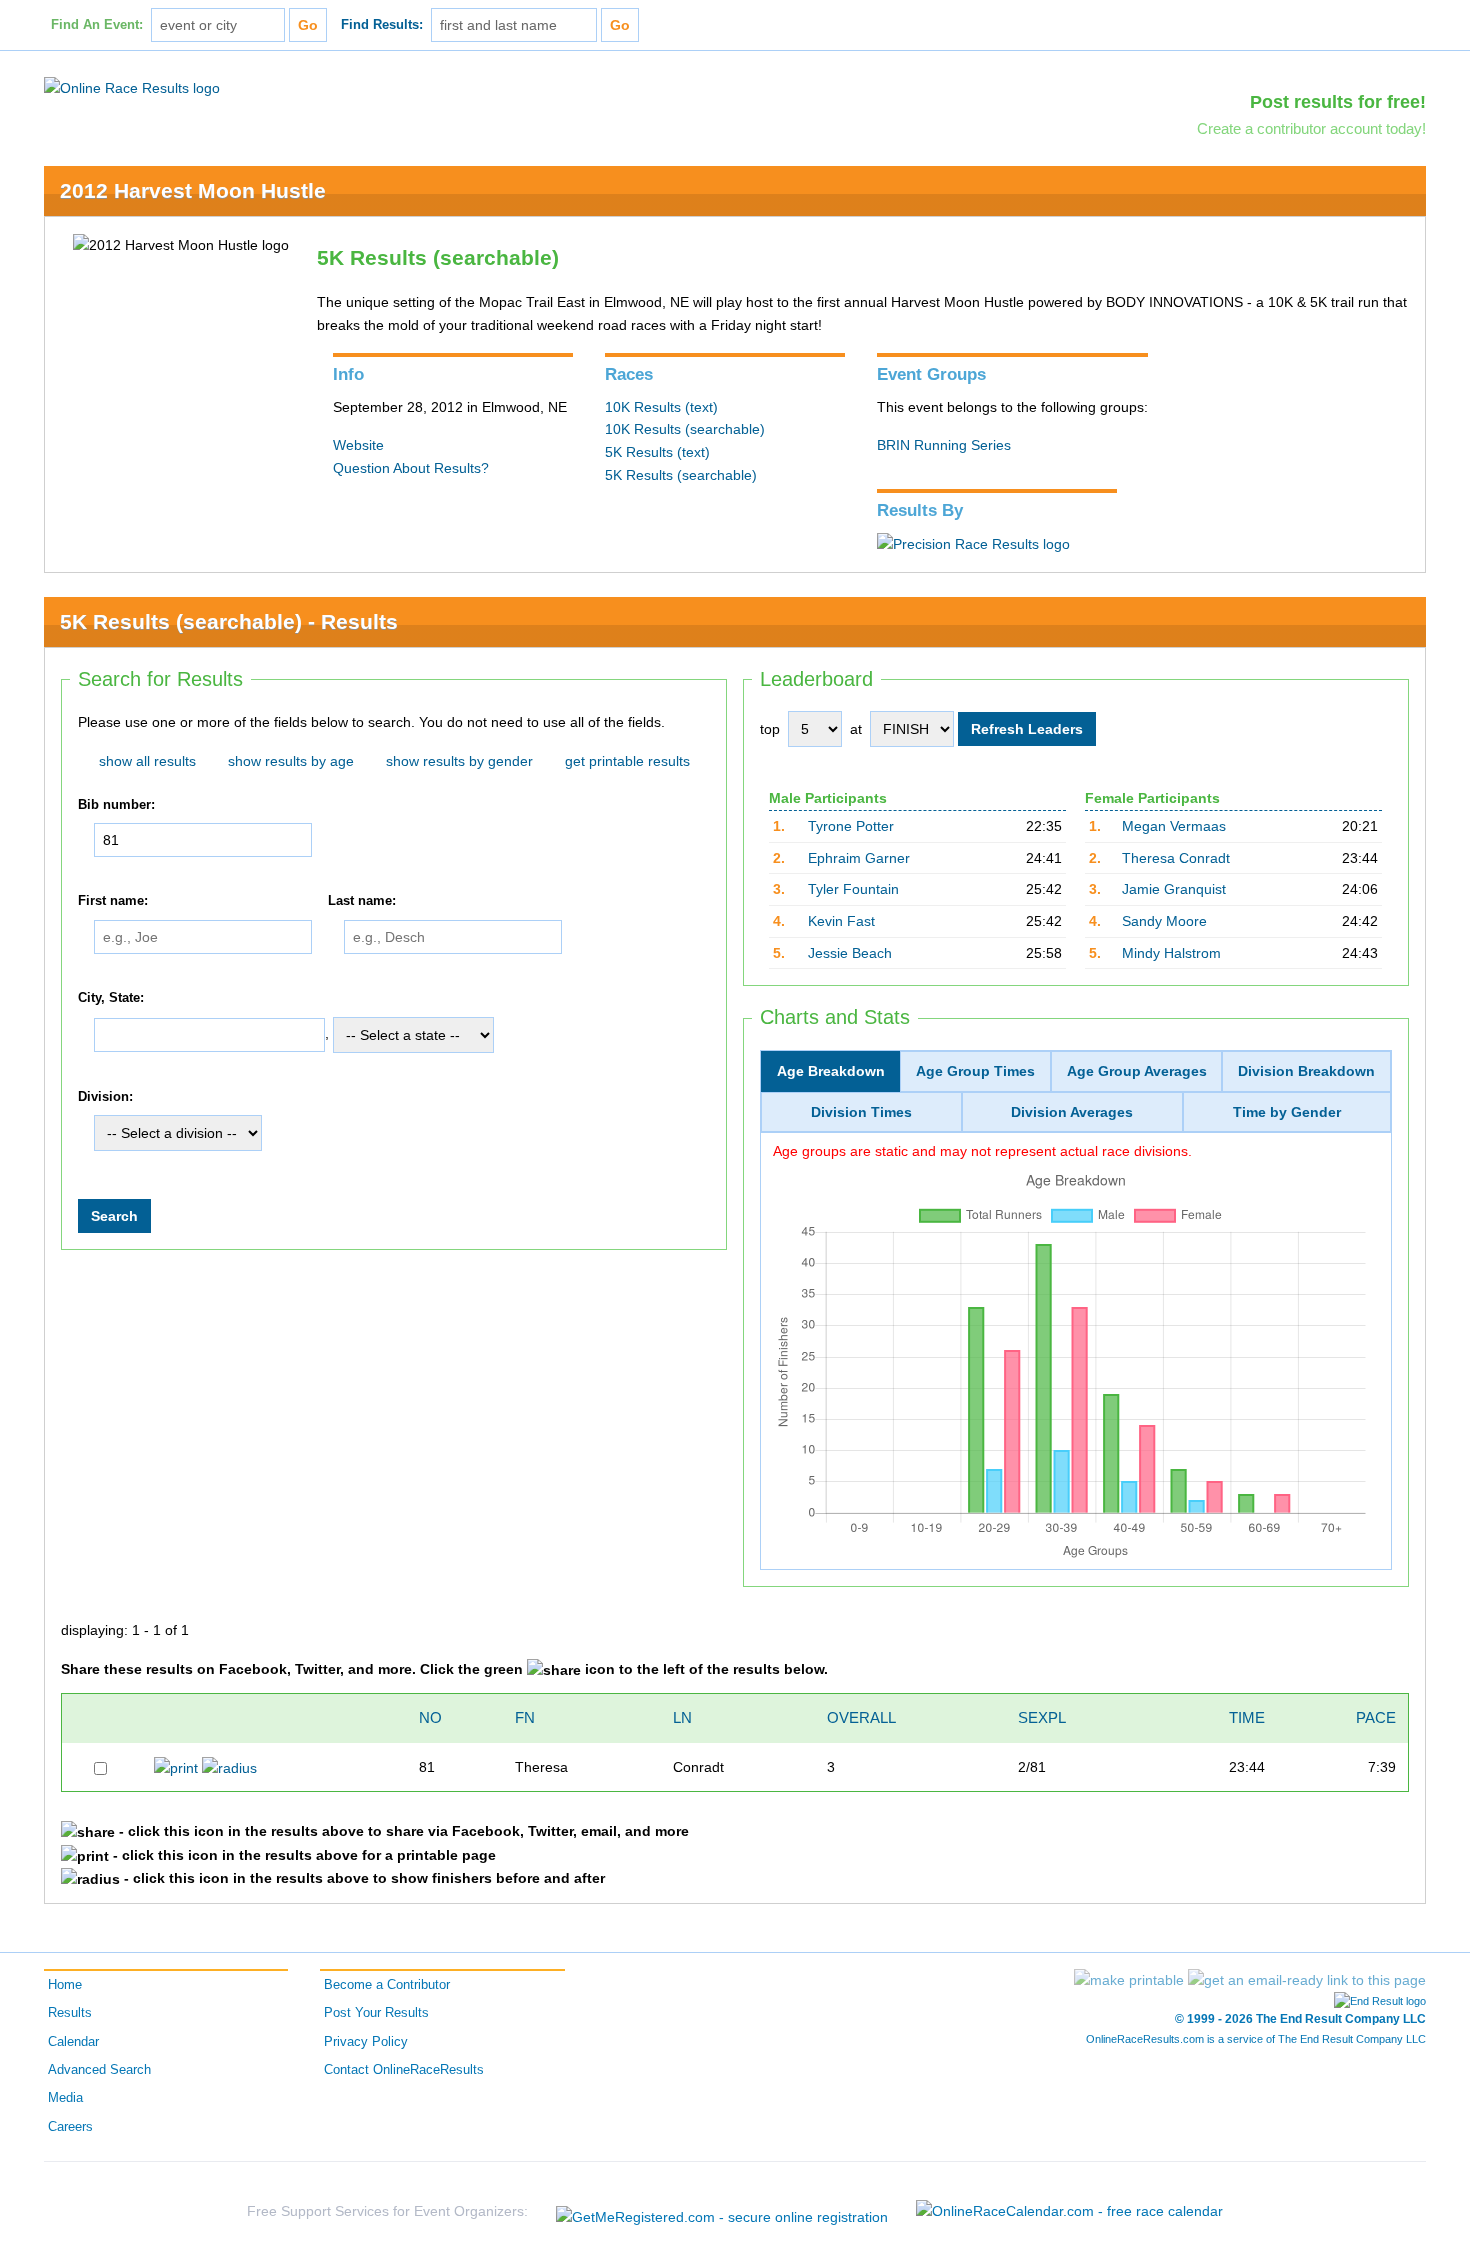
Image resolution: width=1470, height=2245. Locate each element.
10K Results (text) (661, 407)
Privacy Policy (366, 2042)
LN (682, 1717)
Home (65, 1985)
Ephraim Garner (859, 858)
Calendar (73, 2042)
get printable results (627, 761)
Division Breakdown (1306, 1071)
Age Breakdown (831, 1071)
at (856, 729)
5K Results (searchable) (681, 475)
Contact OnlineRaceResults (404, 2070)
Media (65, 2098)
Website (358, 445)
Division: (105, 1097)
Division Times (861, 1112)
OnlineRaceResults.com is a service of (1256, 2039)
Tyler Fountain (853, 889)
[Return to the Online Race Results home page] (132, 87)
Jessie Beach (850, 953)
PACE (1376, 1717)
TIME (1247, 1717)
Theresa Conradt (1176, 858)
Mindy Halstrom (1171, 953)
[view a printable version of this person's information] (176, 1767)
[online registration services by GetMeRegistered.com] (722, 2211)
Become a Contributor (387, 1985)
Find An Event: (97, 25)
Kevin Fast (841, 921)
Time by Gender (1287, 1112)
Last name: (362, 902)
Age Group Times (975, 1071)
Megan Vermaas (1174, 826)
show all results (147, 761)
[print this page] (1129, 1980)
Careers (70, 2127)
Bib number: (116, 805)
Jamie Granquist (1174, 889)
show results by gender (459, 761)
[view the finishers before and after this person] (229, 1767)
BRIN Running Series (944, 445)
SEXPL (1042, 1717)
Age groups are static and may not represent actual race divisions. (982, 1151)
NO (430, 1717)
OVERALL (861, 1717)
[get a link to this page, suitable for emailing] (1307, 1980)
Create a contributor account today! (1311, 128)
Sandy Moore (1164, 921)
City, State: (111, 998)
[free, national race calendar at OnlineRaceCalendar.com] (1069, 2211)
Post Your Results (376, 2013)
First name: (113, 902)
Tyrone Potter (851, 826)
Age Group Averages (1137, 1071)
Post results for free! (1338, 102)
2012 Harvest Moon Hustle (193, 190)
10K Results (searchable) (685, 429)
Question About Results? (411, 468)
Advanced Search (99, 2070)
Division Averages (1072, 1112)
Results (70, 2013)
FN (525, 1717)
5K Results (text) (657, 452)
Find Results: (382, 25)
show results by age (291, 761)
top (770, 729)
